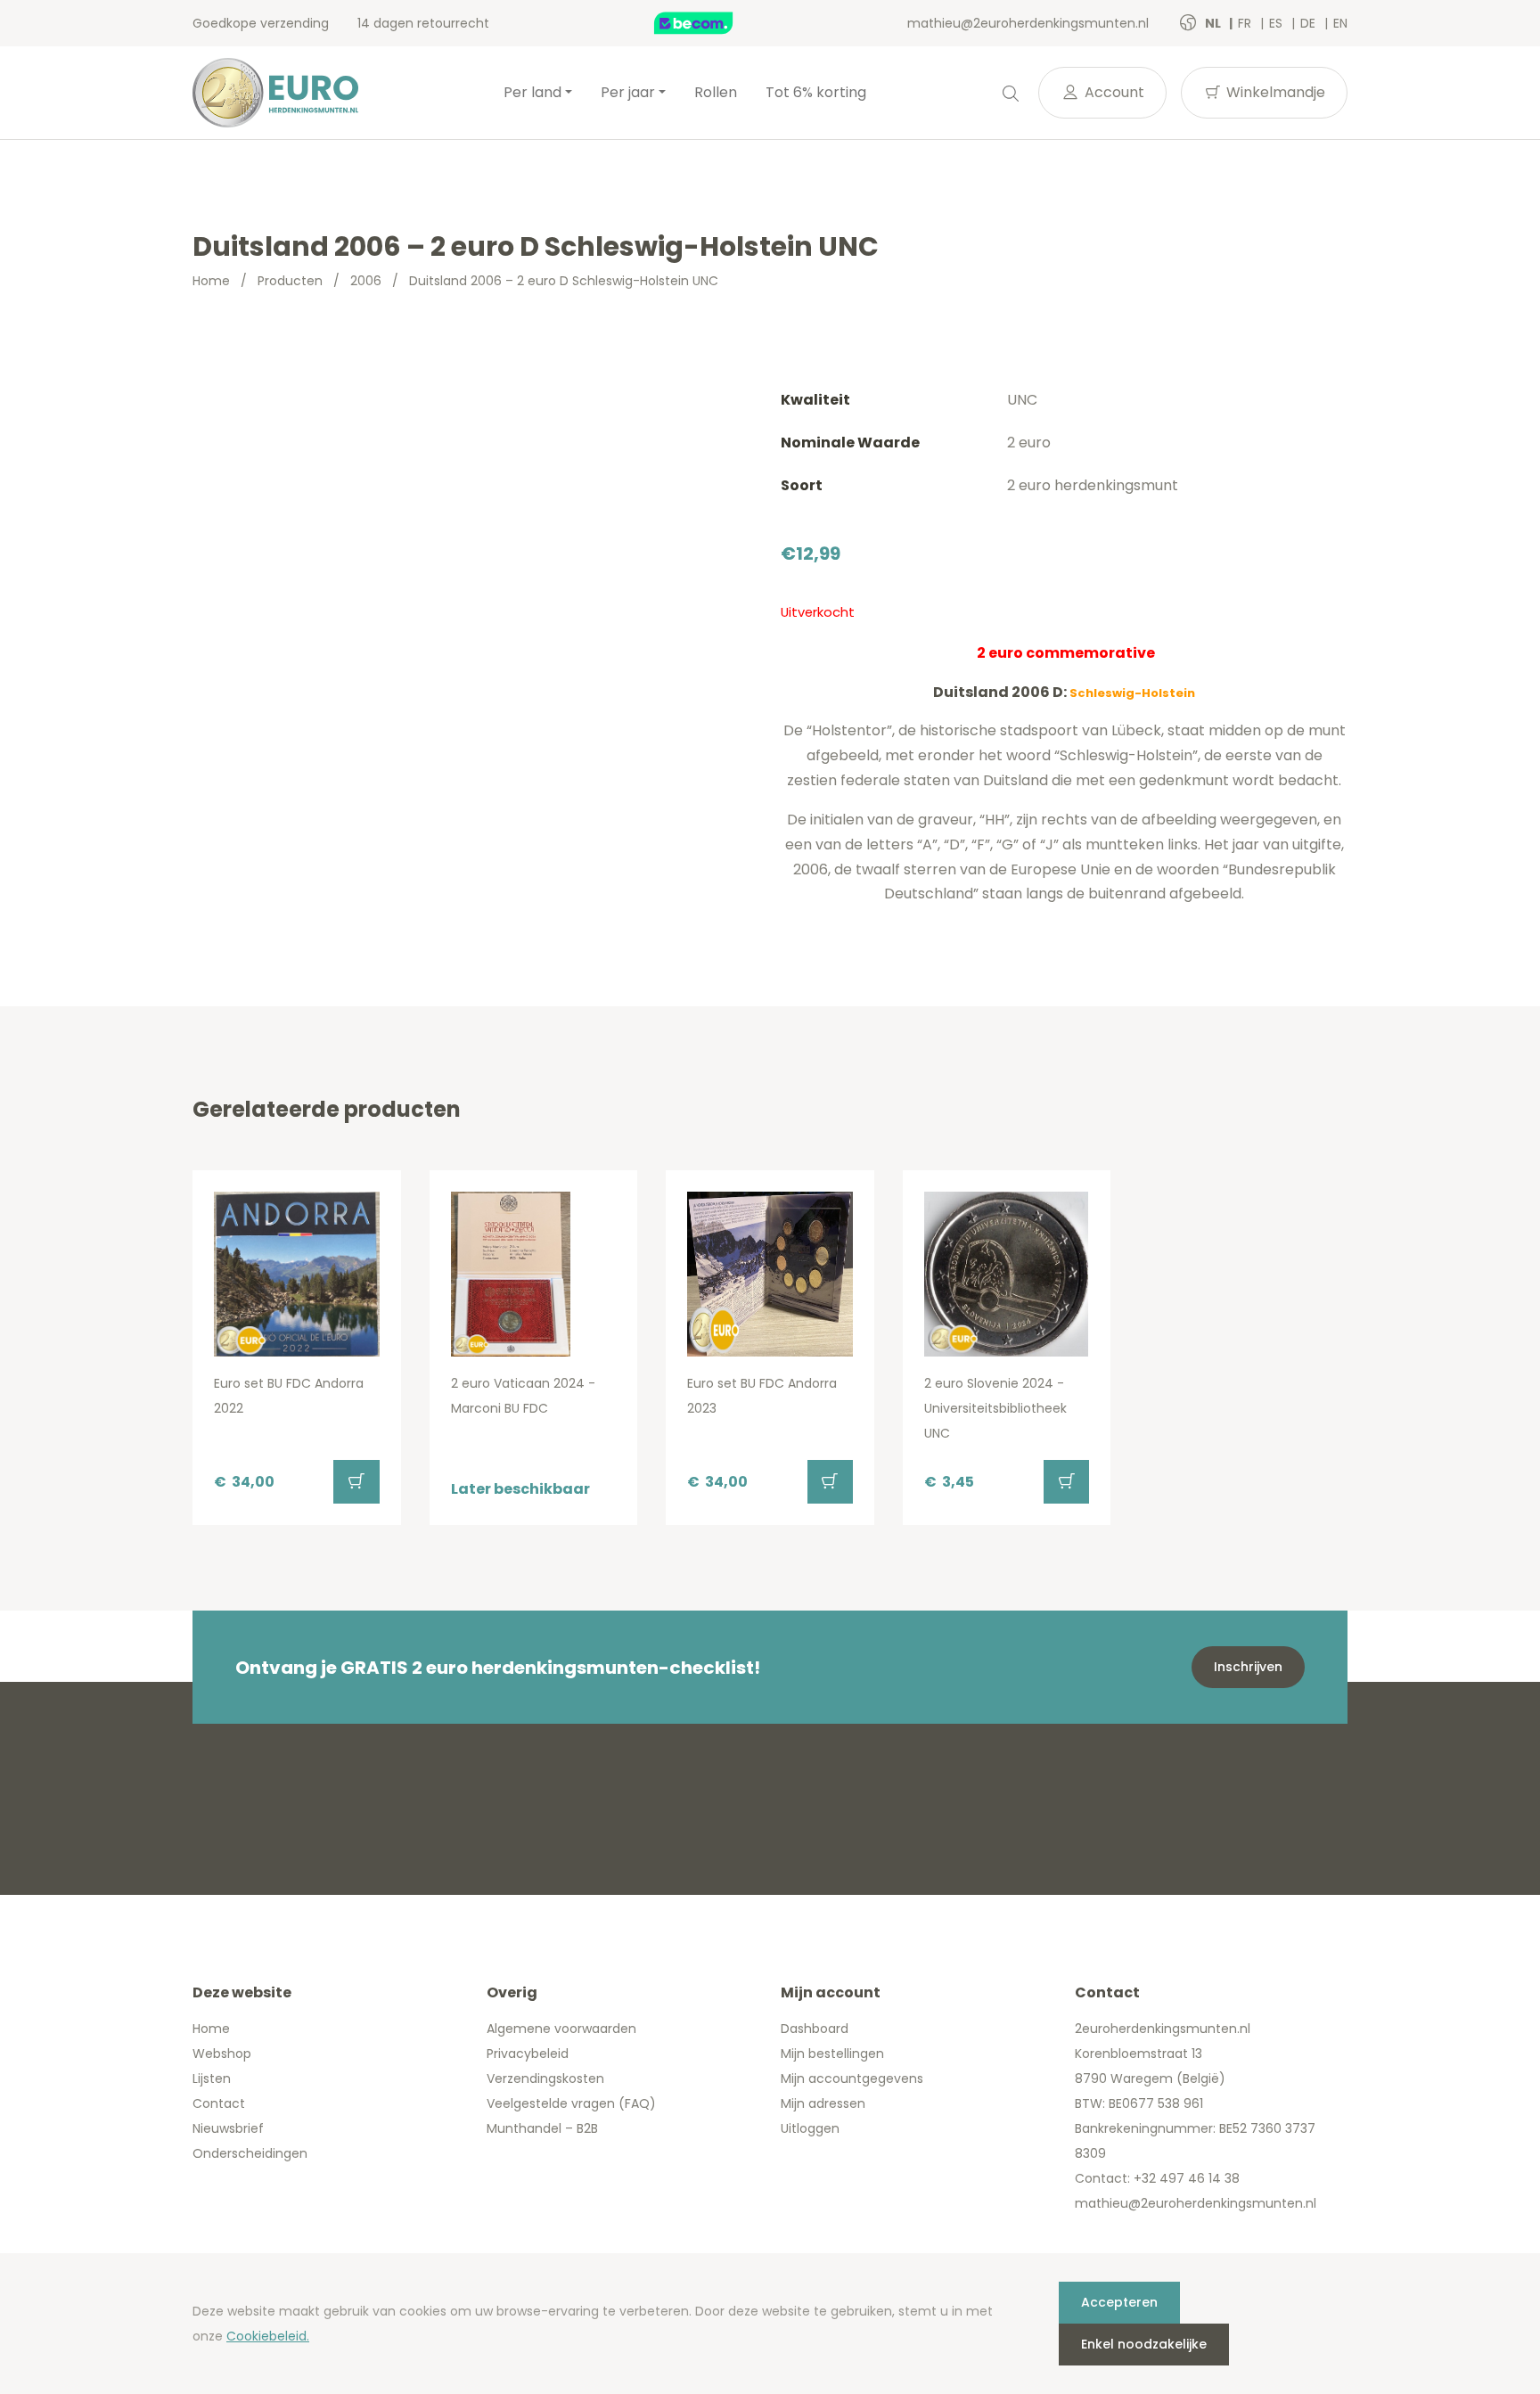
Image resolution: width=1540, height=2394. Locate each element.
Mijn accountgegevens (852, 2078)
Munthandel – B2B (542, 2128)
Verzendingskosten (545, 2078)
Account (1113, 92)
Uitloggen (810, 2128)
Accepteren (1119, 2302)
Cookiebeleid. (268, 2336)
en (1340, 23)
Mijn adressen (823, 2103)
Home (211, 281)
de (1310, 23)
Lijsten (212, 2078)
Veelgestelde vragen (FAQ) (571, 2103)
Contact (219, 2103)
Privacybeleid (528, 2054)
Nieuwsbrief (228, 2128)
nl (1214, 23)
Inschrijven (1248, 1667)
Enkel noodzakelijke (1144, 2344)
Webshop (222, 2054)
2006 (366, 281)
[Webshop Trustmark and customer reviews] (712, 23)
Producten (290, 281)
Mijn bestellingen (832, 2054)
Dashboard (815, 2029)
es (1278, 23)
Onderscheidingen (250, 2153)
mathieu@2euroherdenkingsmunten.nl (1028, 23)
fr (1246, 23)
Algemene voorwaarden (561, 2029)
